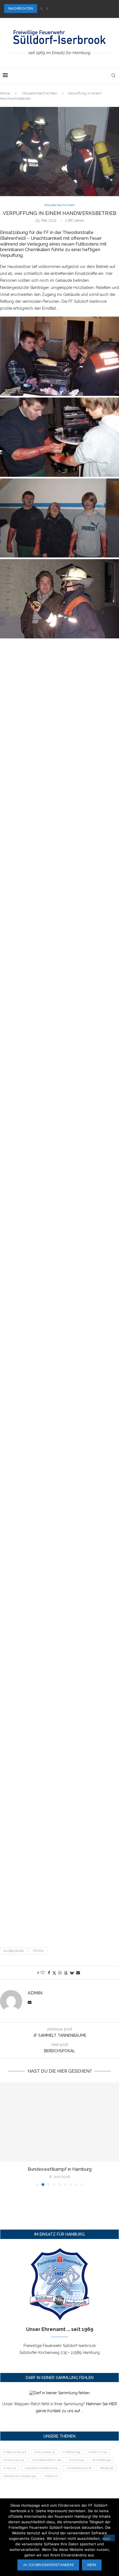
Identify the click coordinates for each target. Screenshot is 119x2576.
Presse (107, 2468)
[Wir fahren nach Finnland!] (59, 2122)
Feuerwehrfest (47, 2460)
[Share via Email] (78, 1973)
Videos (51, 2476)
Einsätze (98, 2452)
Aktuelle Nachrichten (39, 93)
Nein (92, 2565)
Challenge (44, 2452)
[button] (42, 9)
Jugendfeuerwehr (41, 2468)
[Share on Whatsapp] (60, 1973)
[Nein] (109, 2538)
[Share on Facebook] (49, 1973)
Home (5, 93)
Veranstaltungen (19, 2476)
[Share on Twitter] (54, 1973)
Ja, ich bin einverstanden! (48, 2565)
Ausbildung (14, 1951)
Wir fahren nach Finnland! (59, 2169)
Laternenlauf (79, 2468)
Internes (101, 2460)
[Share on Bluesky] (72, 1973)
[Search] (113, 75)
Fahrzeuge (14, 2460)
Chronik (72, 2452)
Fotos (38, 1951)
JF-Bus (10, 2468)
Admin (35, 1993)
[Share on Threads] (66, 1973)
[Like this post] (43, 1973)
